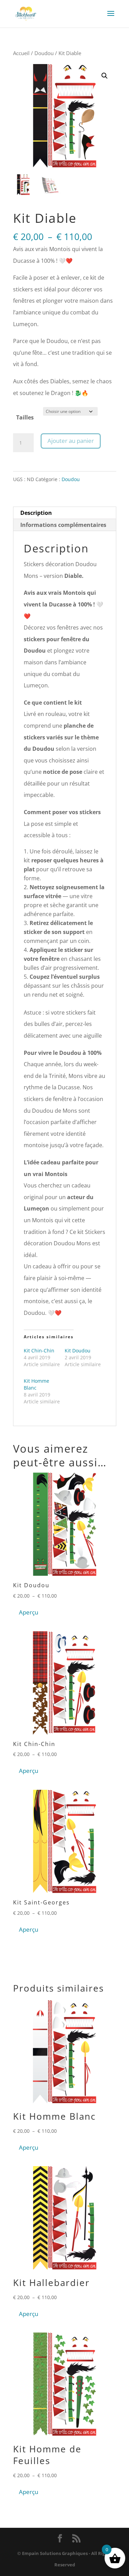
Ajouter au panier (71, 441)
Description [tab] (36, 513)
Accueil (21, 53)
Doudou (44, 53)
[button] (105, 76)
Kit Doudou (78, 1351)
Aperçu (29, 1612)
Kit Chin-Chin (39, 1351)
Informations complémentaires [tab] (63, 525)
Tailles (25, 417)
